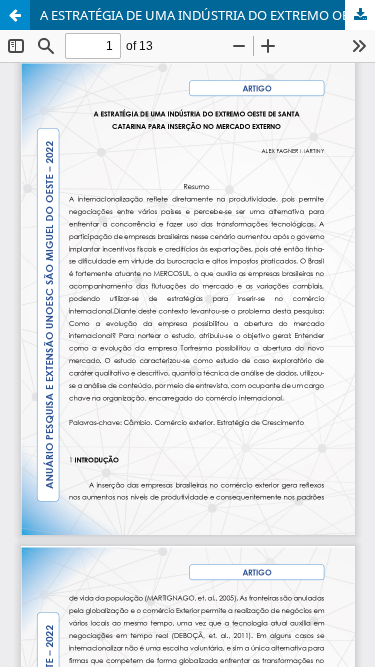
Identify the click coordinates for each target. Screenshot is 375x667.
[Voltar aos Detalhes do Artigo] (15, 15)
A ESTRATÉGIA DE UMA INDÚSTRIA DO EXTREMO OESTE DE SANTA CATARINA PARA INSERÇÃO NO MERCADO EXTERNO (207, 15)
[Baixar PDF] (360, 15)
